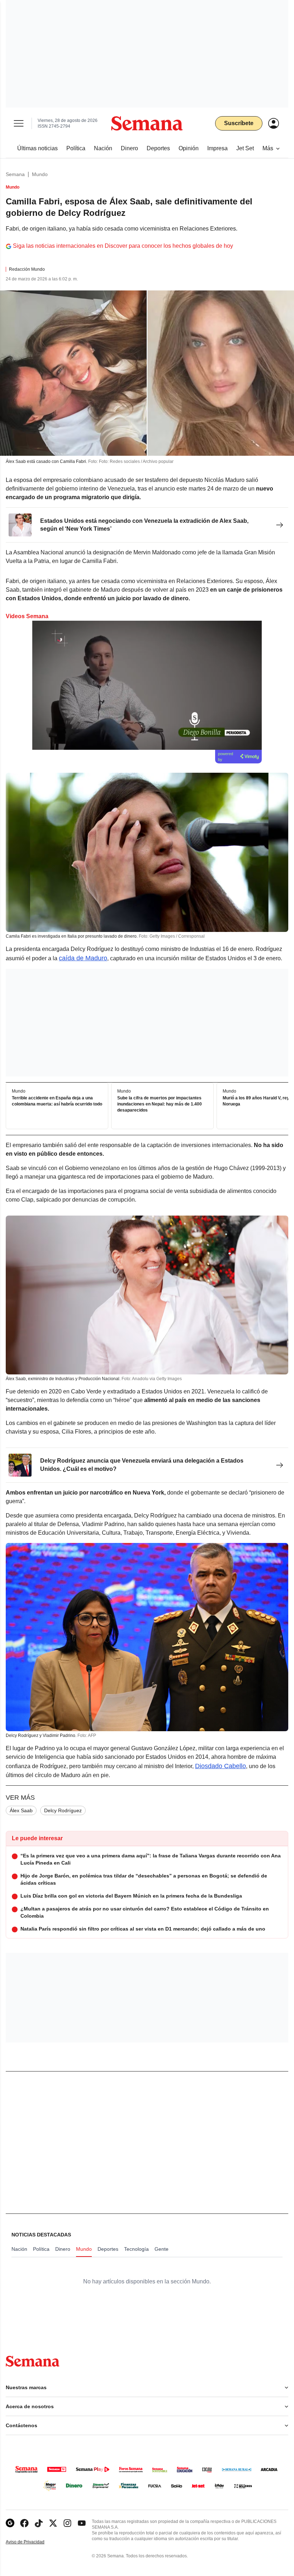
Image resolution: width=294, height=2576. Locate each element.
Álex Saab (21, 1810)
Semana (15, 174)
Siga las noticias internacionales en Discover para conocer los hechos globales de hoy (123, 246)
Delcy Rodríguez (63, 1810)
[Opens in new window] (24, 2523)
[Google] (10, 2523)
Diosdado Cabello (220, 1766)
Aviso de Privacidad (33, 2542)
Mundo (40, 174)
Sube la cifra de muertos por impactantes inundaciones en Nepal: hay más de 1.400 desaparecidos (160, 1104)
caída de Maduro (83, 958)
